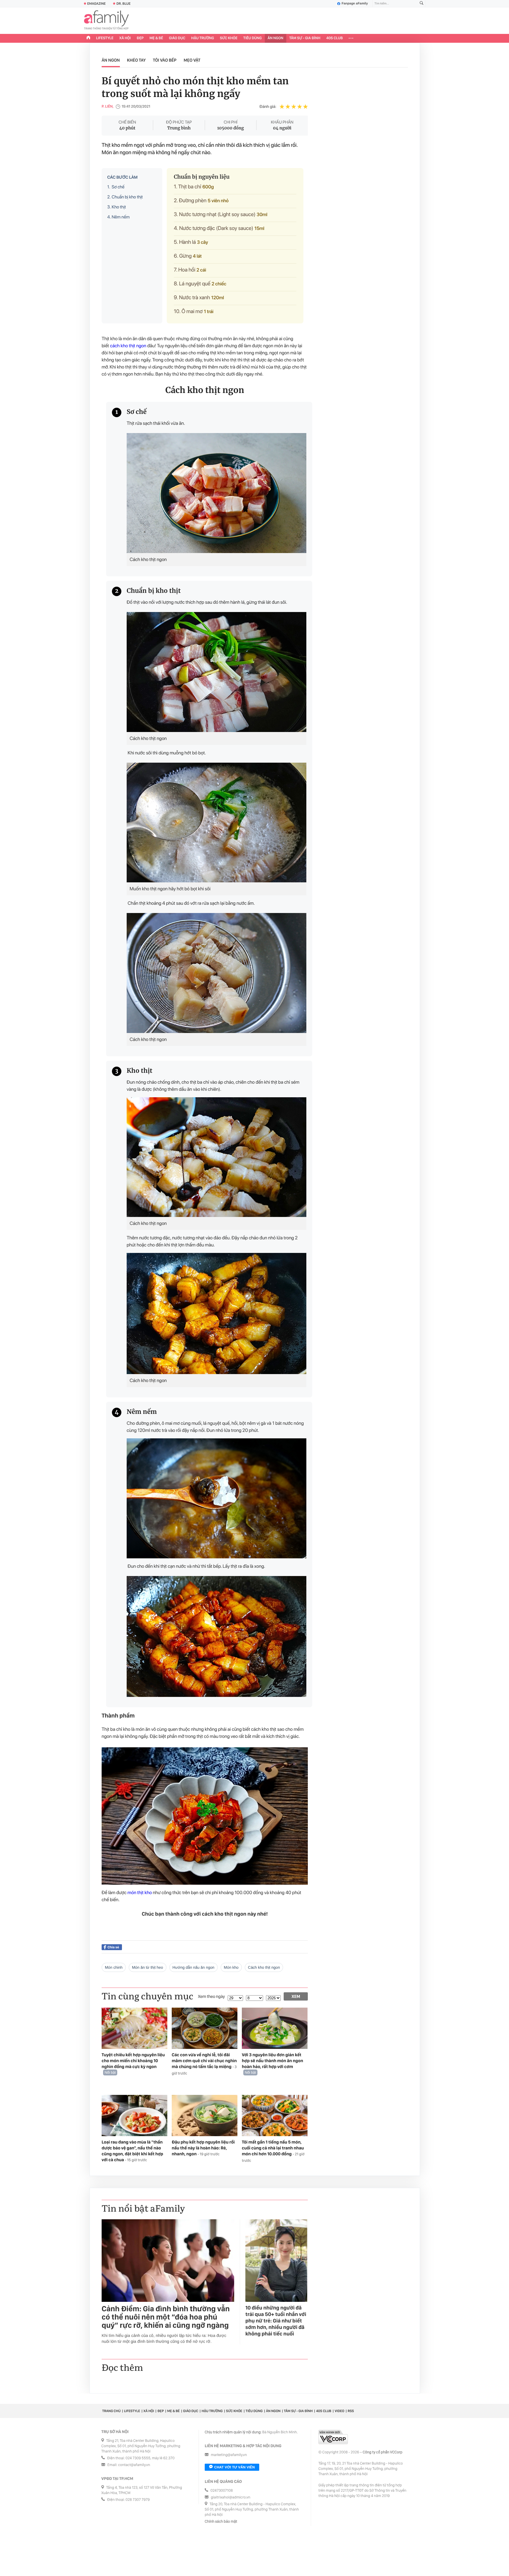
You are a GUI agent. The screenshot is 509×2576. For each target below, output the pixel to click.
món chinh (114, 1967)
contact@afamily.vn (134, 2465)
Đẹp (140, 38)
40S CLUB (335, 38)
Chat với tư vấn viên (234, 2467)
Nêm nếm (118, 217)
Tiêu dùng (253, 38)
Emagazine (96, 4)
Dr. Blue (123, 4)
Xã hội (125, 38)
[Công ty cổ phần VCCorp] (333, 2437)
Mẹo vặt (192, 60)
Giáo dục (177, 38)
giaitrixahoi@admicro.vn (231, 2497)
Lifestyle (105, 38)
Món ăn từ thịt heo (148, 1967)
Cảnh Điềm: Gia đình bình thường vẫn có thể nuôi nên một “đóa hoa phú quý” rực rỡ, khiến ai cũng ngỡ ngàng (166, 2317)
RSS (351, 2411)
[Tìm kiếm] (422, 4)
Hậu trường (203, 38)
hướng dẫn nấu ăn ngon (194, 1967)
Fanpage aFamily (355, 4)
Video (339, 2411)
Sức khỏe (229, 38)
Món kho (231, 1967)
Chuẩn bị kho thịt (125, 197)
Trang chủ (111, 2411)
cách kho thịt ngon (128, 346)
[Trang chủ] (88, 38)
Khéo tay (136, 60)
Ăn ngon (276, 38)
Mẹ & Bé (156, 38)
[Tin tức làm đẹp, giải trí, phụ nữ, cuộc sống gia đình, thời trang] (106, 21)
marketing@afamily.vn (229, 2455)
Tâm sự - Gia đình (305, 38)
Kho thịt (117, 207)
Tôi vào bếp (165, 60)
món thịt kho (140, 1892)
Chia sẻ (113, 1947)
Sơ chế (116, 187)
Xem (296, 1996)
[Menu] (351, 38)
